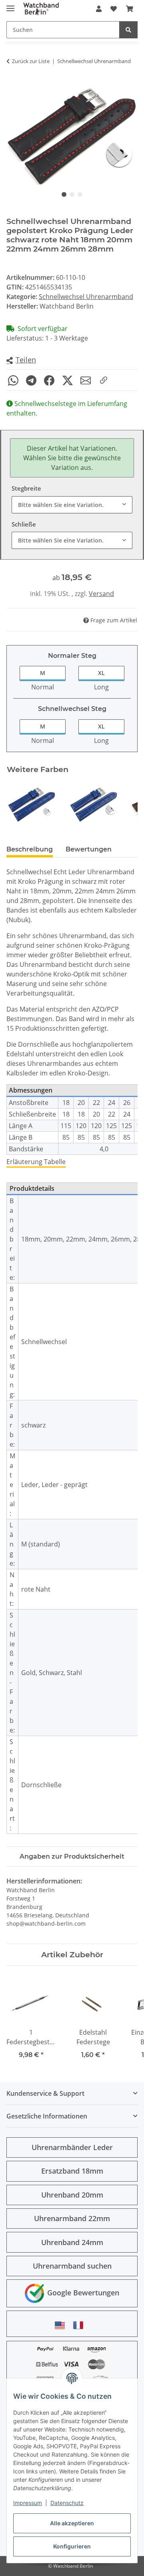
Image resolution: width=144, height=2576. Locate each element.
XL (101, 673)
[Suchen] (128, 30)
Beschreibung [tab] (30, 849)
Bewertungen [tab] (89, 849)
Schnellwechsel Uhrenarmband (86, 297)
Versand (101, 594)
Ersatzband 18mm (72, 2171)
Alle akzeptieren (72, 2523)
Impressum (28, 2503)
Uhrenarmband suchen (72, 2266)
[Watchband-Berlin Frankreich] (80, 2325)
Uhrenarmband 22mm (72, 2218)
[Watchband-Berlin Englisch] (62, 2325)
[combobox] (72, 505)
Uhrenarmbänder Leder (72, 2147)
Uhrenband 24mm (72, 2242)
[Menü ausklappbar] (10, 5)
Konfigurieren (72, 2546)
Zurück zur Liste (31, 61)
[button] (99, 9)
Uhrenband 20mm (72, 2195)
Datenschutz (67, 2503)
